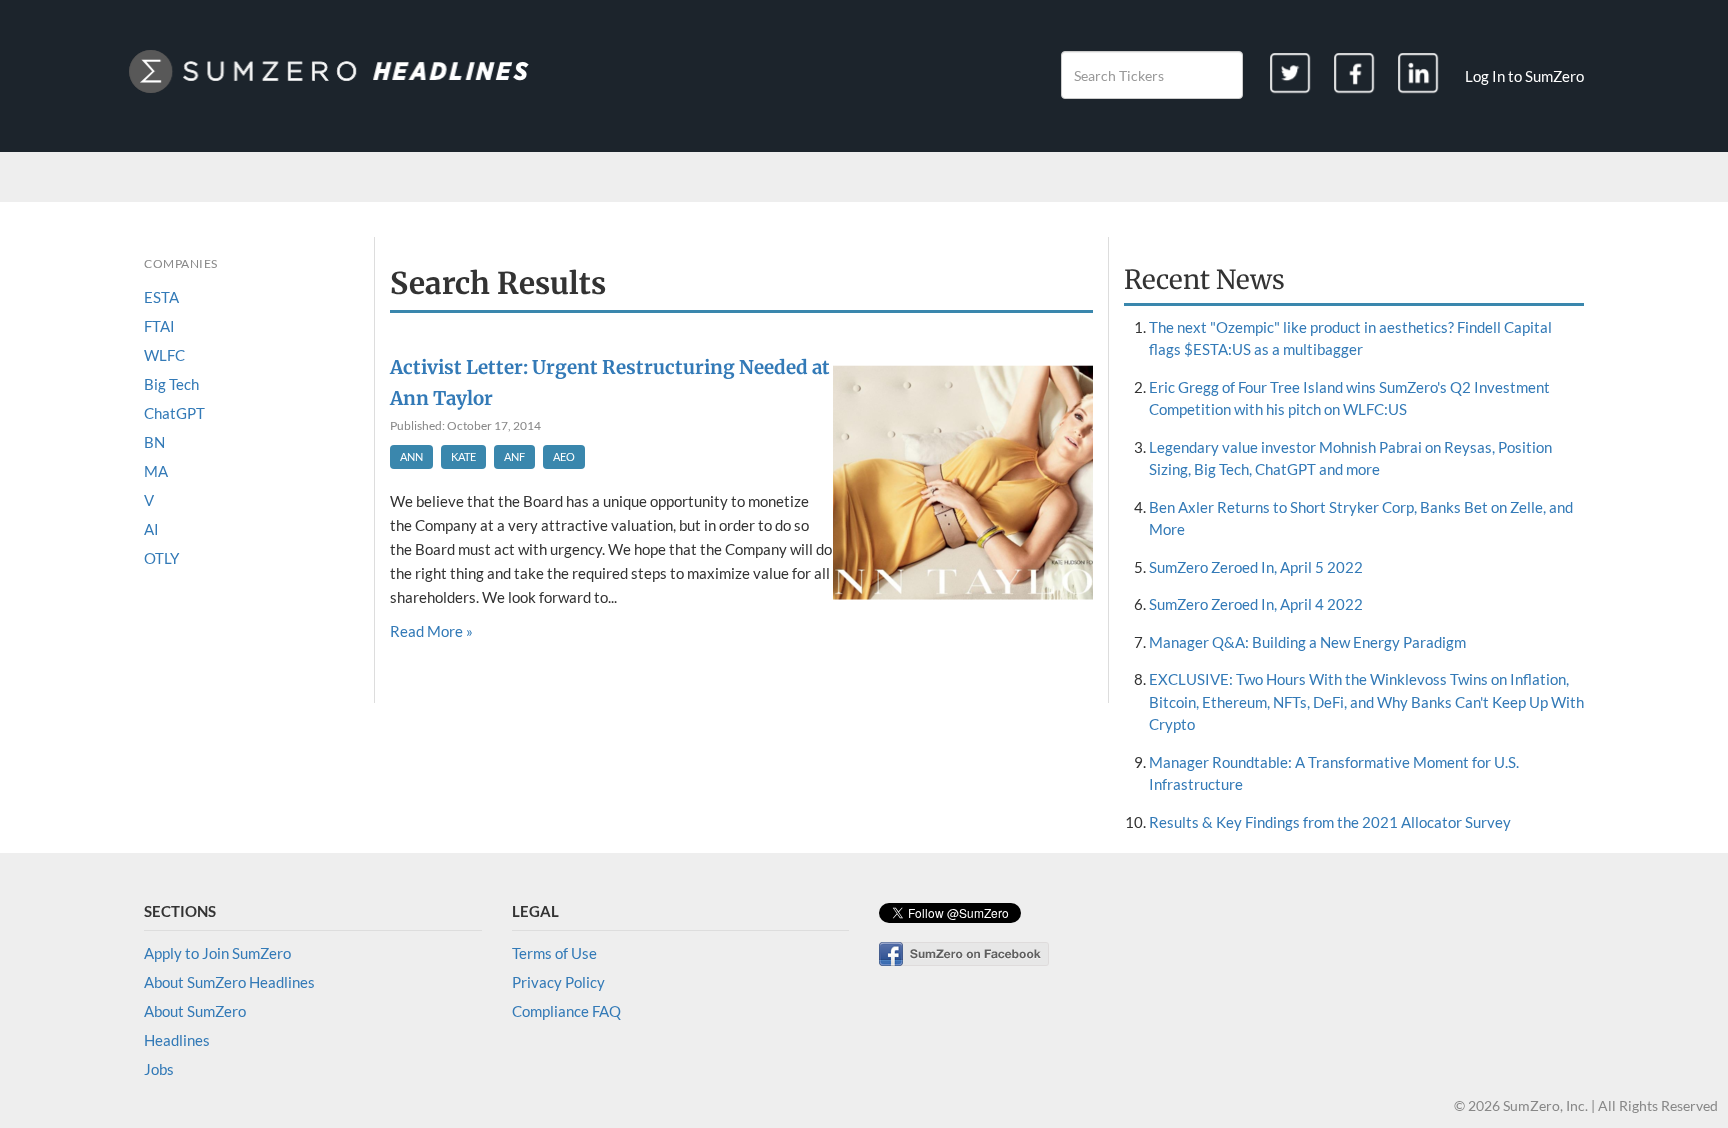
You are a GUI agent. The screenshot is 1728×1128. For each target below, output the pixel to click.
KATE (463, 456)
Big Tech (171, 384)
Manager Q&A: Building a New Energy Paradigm (1307, 642)
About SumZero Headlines (229, 982)
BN (154, 442)
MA (156, 471)
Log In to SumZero (1524, 76)
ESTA (161, 297)
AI (151, 529)
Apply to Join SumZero (217, 953)
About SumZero (195, 1011)
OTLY (161, 558)
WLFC (164, 355)
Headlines (177, 1040)
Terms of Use (554, 953)
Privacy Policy (558, 982)
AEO (564, 456)
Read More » (431, 631)
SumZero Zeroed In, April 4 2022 (1256, 604)
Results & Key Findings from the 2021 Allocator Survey (1330, 822)
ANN (411, 456)
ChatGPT (174, 413)
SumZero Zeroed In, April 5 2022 (1256, 567)
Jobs (159, 1069)
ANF (514, 456)
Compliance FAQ (566, 1011)
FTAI (159, 326)
